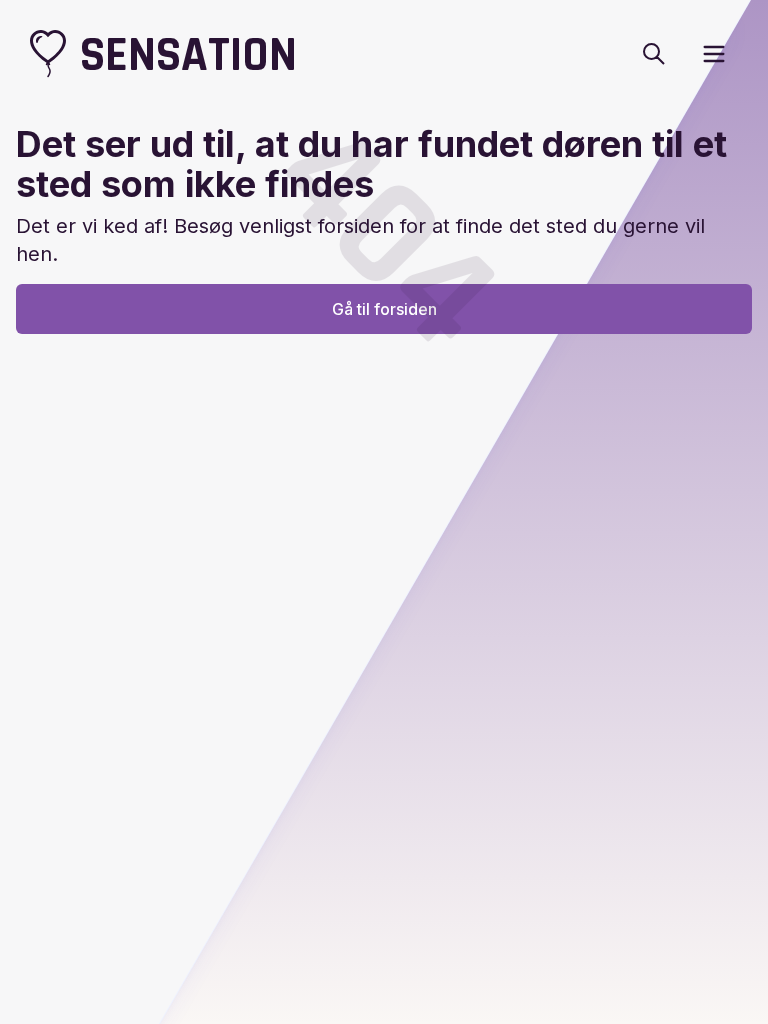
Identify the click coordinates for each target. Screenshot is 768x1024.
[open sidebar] (714, 54)
